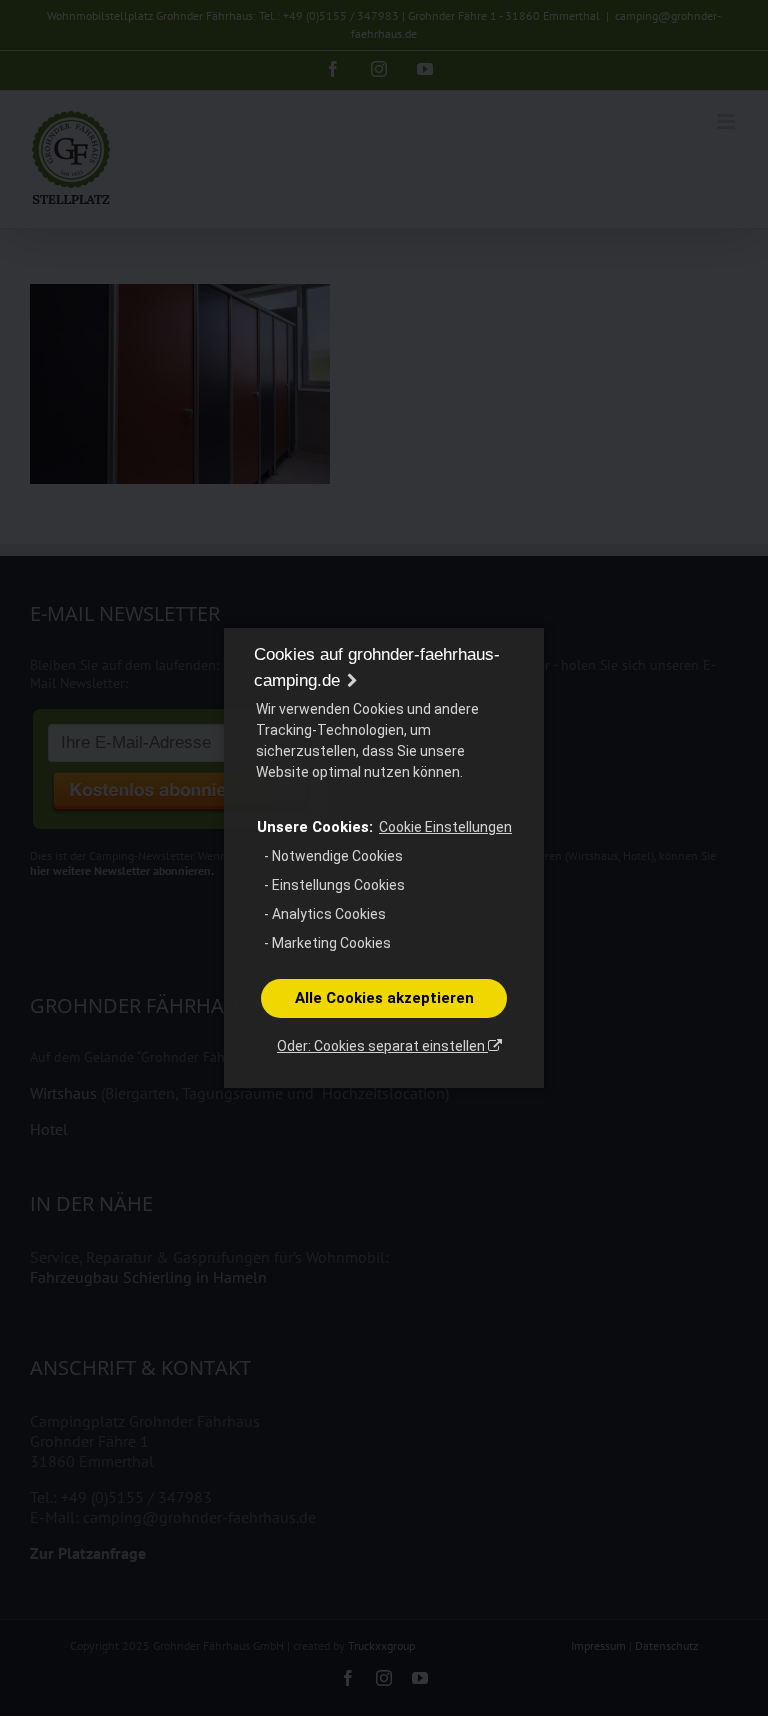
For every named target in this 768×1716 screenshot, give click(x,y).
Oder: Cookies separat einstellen (382, 1046)
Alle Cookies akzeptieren (384, 998)
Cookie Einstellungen (445, 827)
